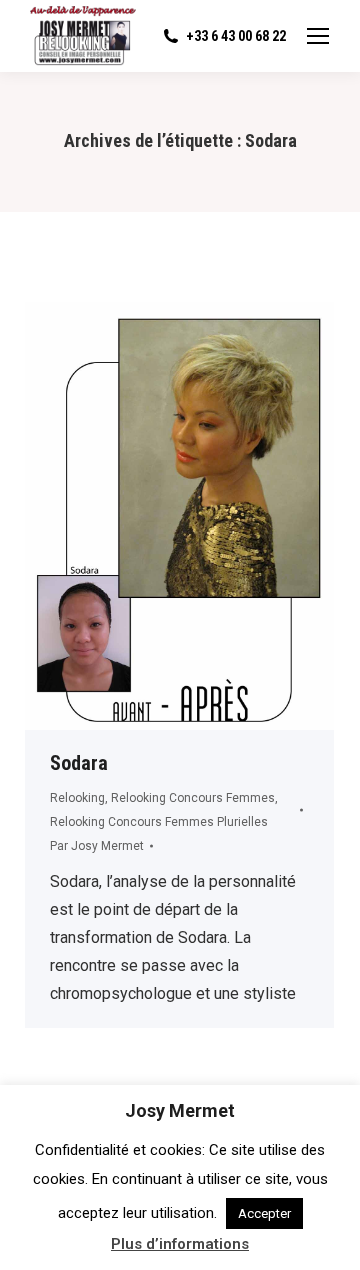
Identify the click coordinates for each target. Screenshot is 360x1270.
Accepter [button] (264, 1213)
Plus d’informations (180, 1244)
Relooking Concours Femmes (193, 798)
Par (97, 846)
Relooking (77, 798)
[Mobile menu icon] (318, 36)
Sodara (79, 763)
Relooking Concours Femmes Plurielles (159, 822)
